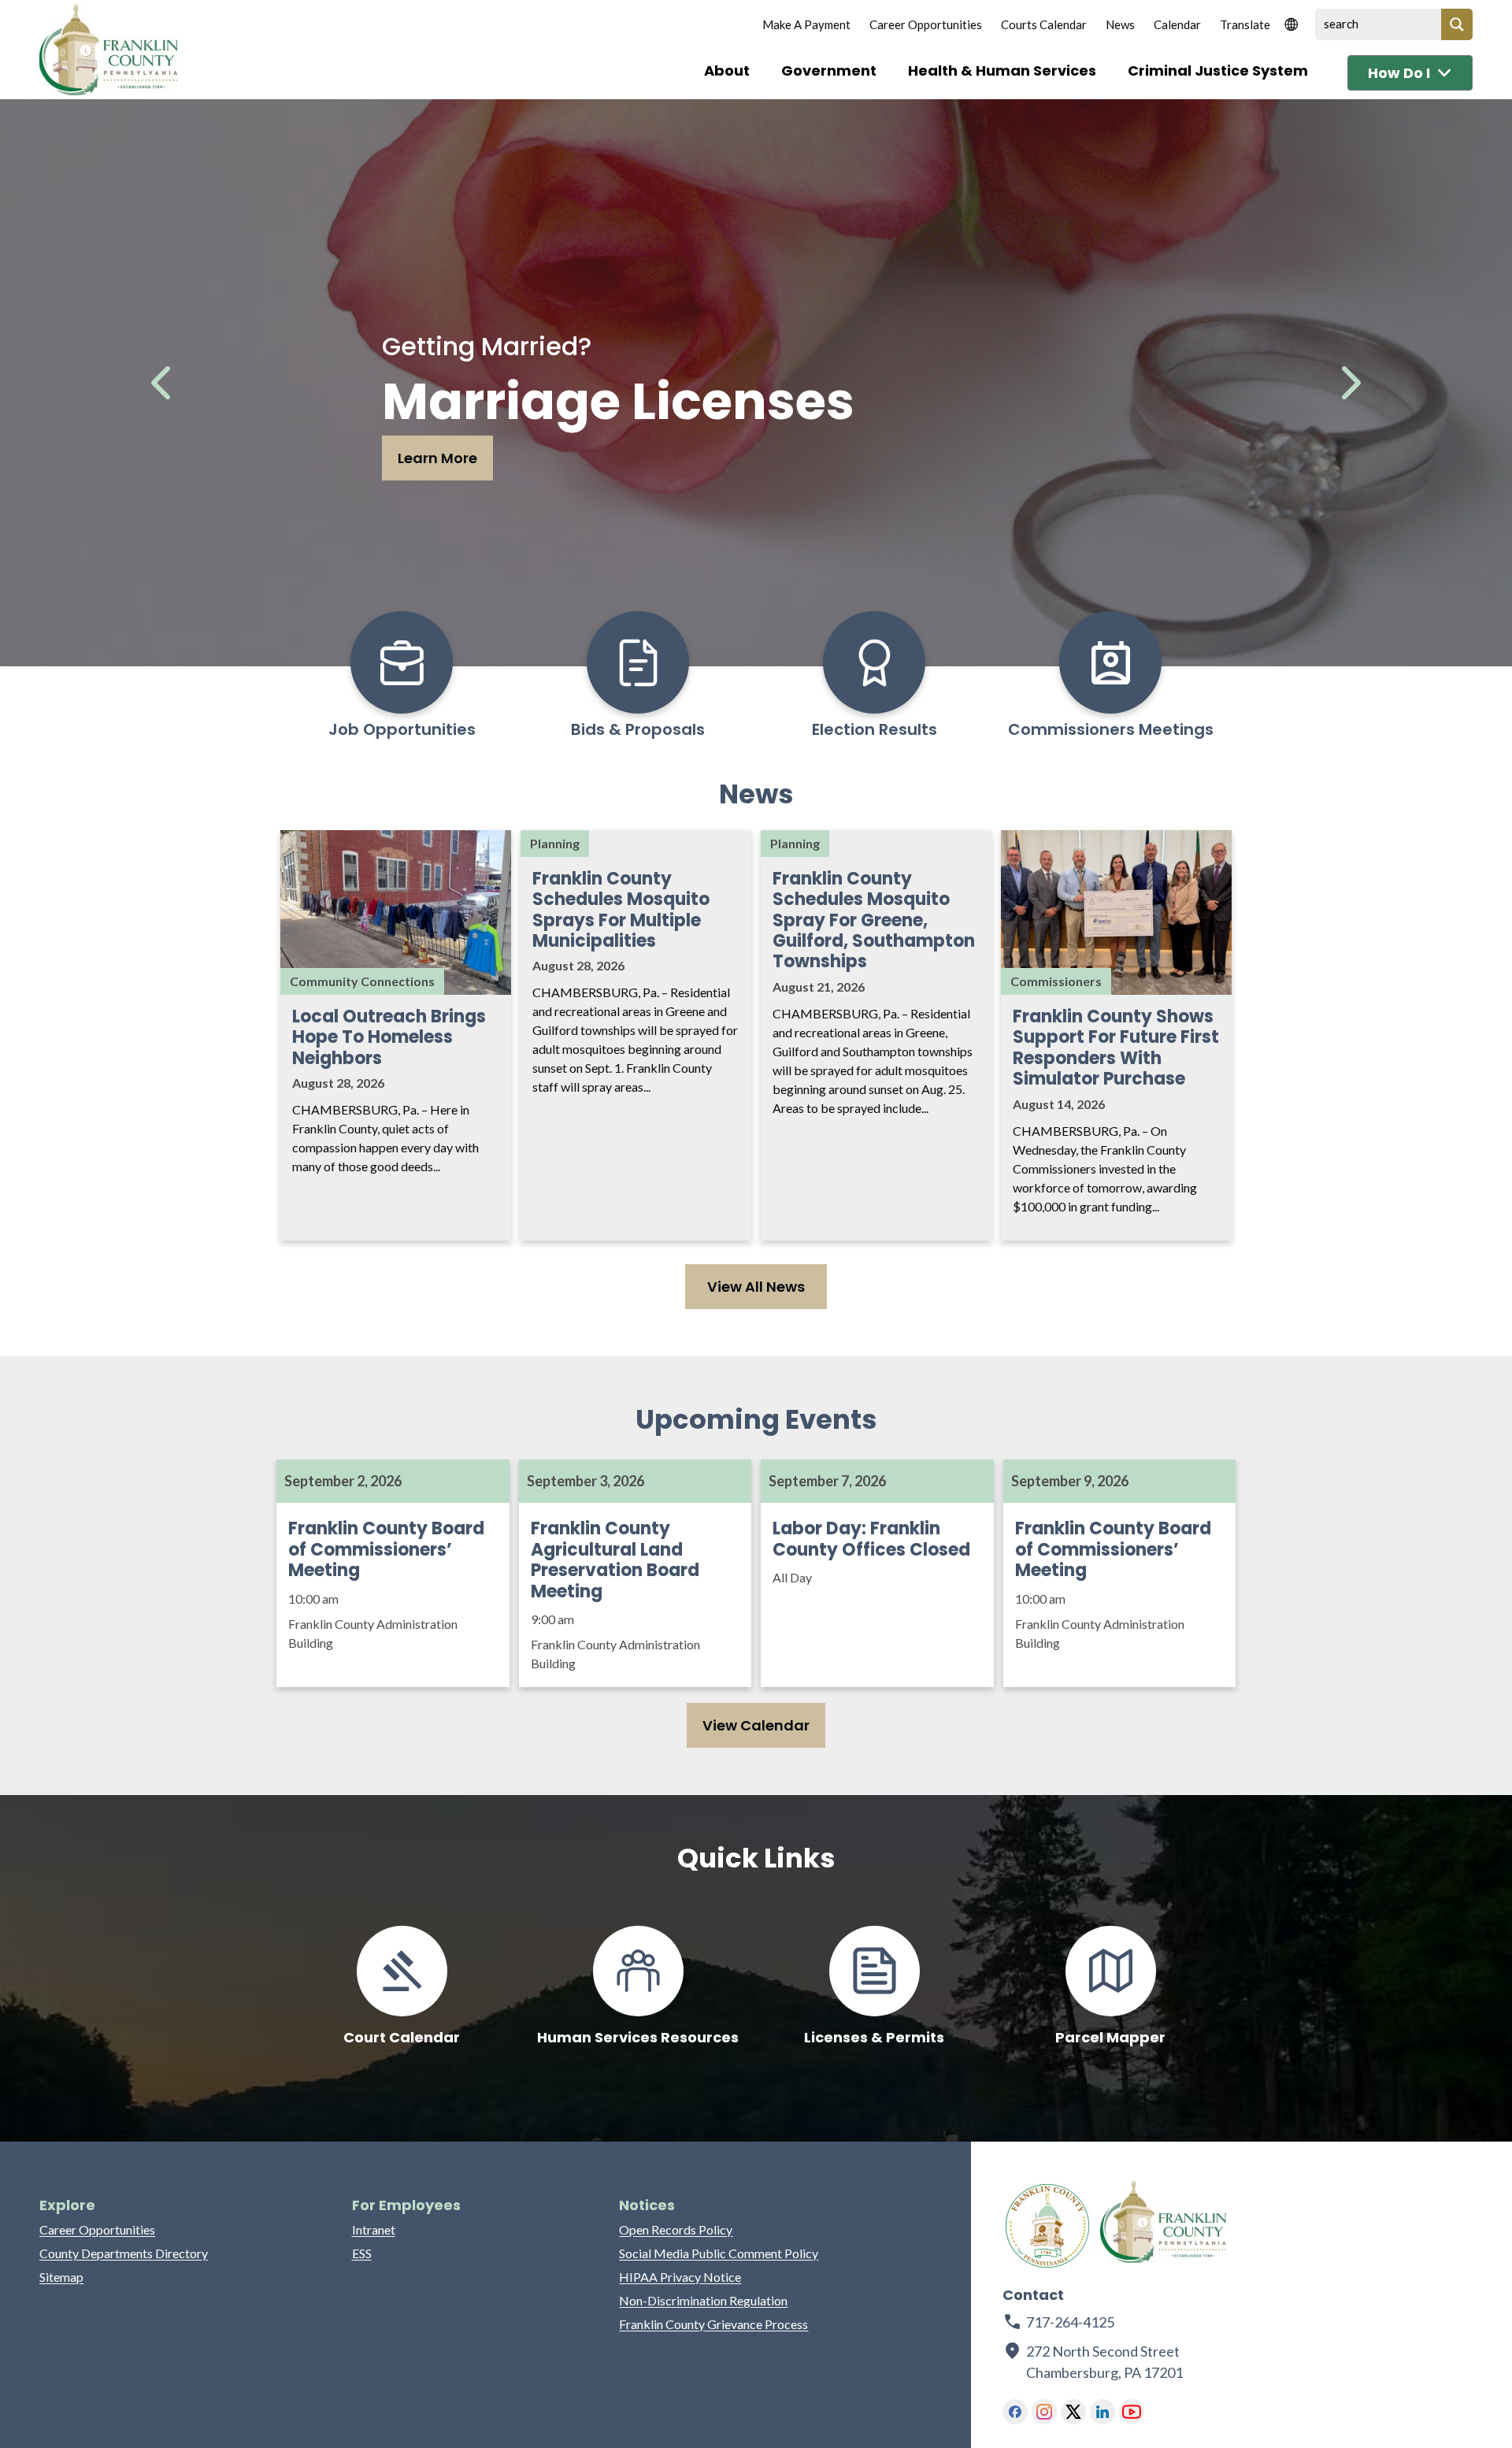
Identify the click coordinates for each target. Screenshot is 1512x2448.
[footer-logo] (1047, 2226)
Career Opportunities (926, 24)
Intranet (374, 2229)
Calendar (1177, 24)
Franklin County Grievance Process (713, 2324)
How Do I (1399, 73)
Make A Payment (806, 24)
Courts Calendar (1044, 24)
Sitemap (61, 2277)
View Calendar (756, 1725)
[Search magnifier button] (1457, 24)
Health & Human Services (1002, 70)
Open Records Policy (676, 2229)
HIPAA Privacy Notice (680, 2277)
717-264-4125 (1070, 2322)
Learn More (437, 458)
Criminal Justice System (1218, 70)
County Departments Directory (124, 2253)
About (727, 70)
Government (829, 70)
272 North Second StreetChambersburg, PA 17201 (1106, 2362)
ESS (362, 2253)
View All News (756, 1287)
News (1120, 24)
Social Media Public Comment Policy (719, 2253)
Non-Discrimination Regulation (703, 2300)
